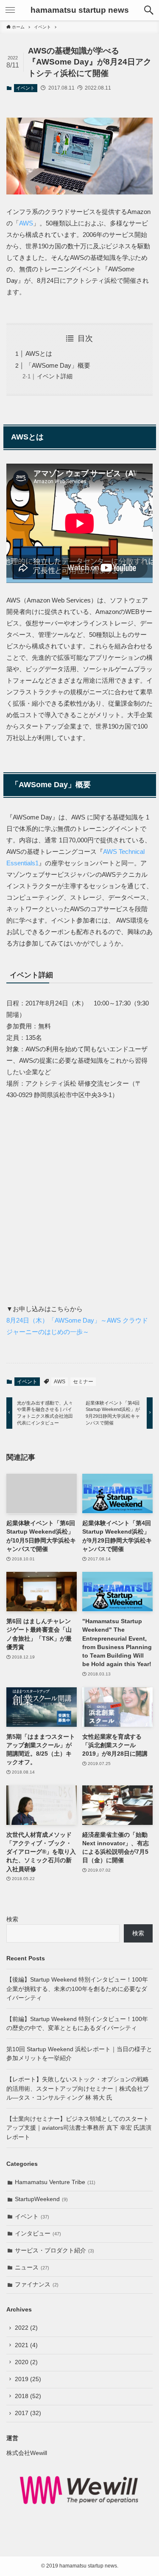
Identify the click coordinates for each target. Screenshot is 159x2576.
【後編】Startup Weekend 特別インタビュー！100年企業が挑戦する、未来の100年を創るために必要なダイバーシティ (77, 1989)
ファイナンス (37, 2285)
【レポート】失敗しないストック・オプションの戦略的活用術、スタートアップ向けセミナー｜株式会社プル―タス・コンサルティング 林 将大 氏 (78, 2089)
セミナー (83, 1382)
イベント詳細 (55, 376)
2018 (28, 2396)
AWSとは (39, 353)
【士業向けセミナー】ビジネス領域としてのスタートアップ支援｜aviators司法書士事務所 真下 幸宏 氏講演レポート (79, 2128)
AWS (26, 223)
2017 (28, 2413)
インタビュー (38, 2234)
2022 (26, 2328)
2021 (26, 2345)
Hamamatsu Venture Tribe (55, 2182)
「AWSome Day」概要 (58, 365)
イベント (25, 88)
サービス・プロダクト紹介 (54, 2251)
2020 (26, 2362)
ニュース (32, 2268)
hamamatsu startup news (80, 10)
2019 (28, 2379)
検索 (12, 1919)
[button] (149, 10)
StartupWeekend (41, 2199)
